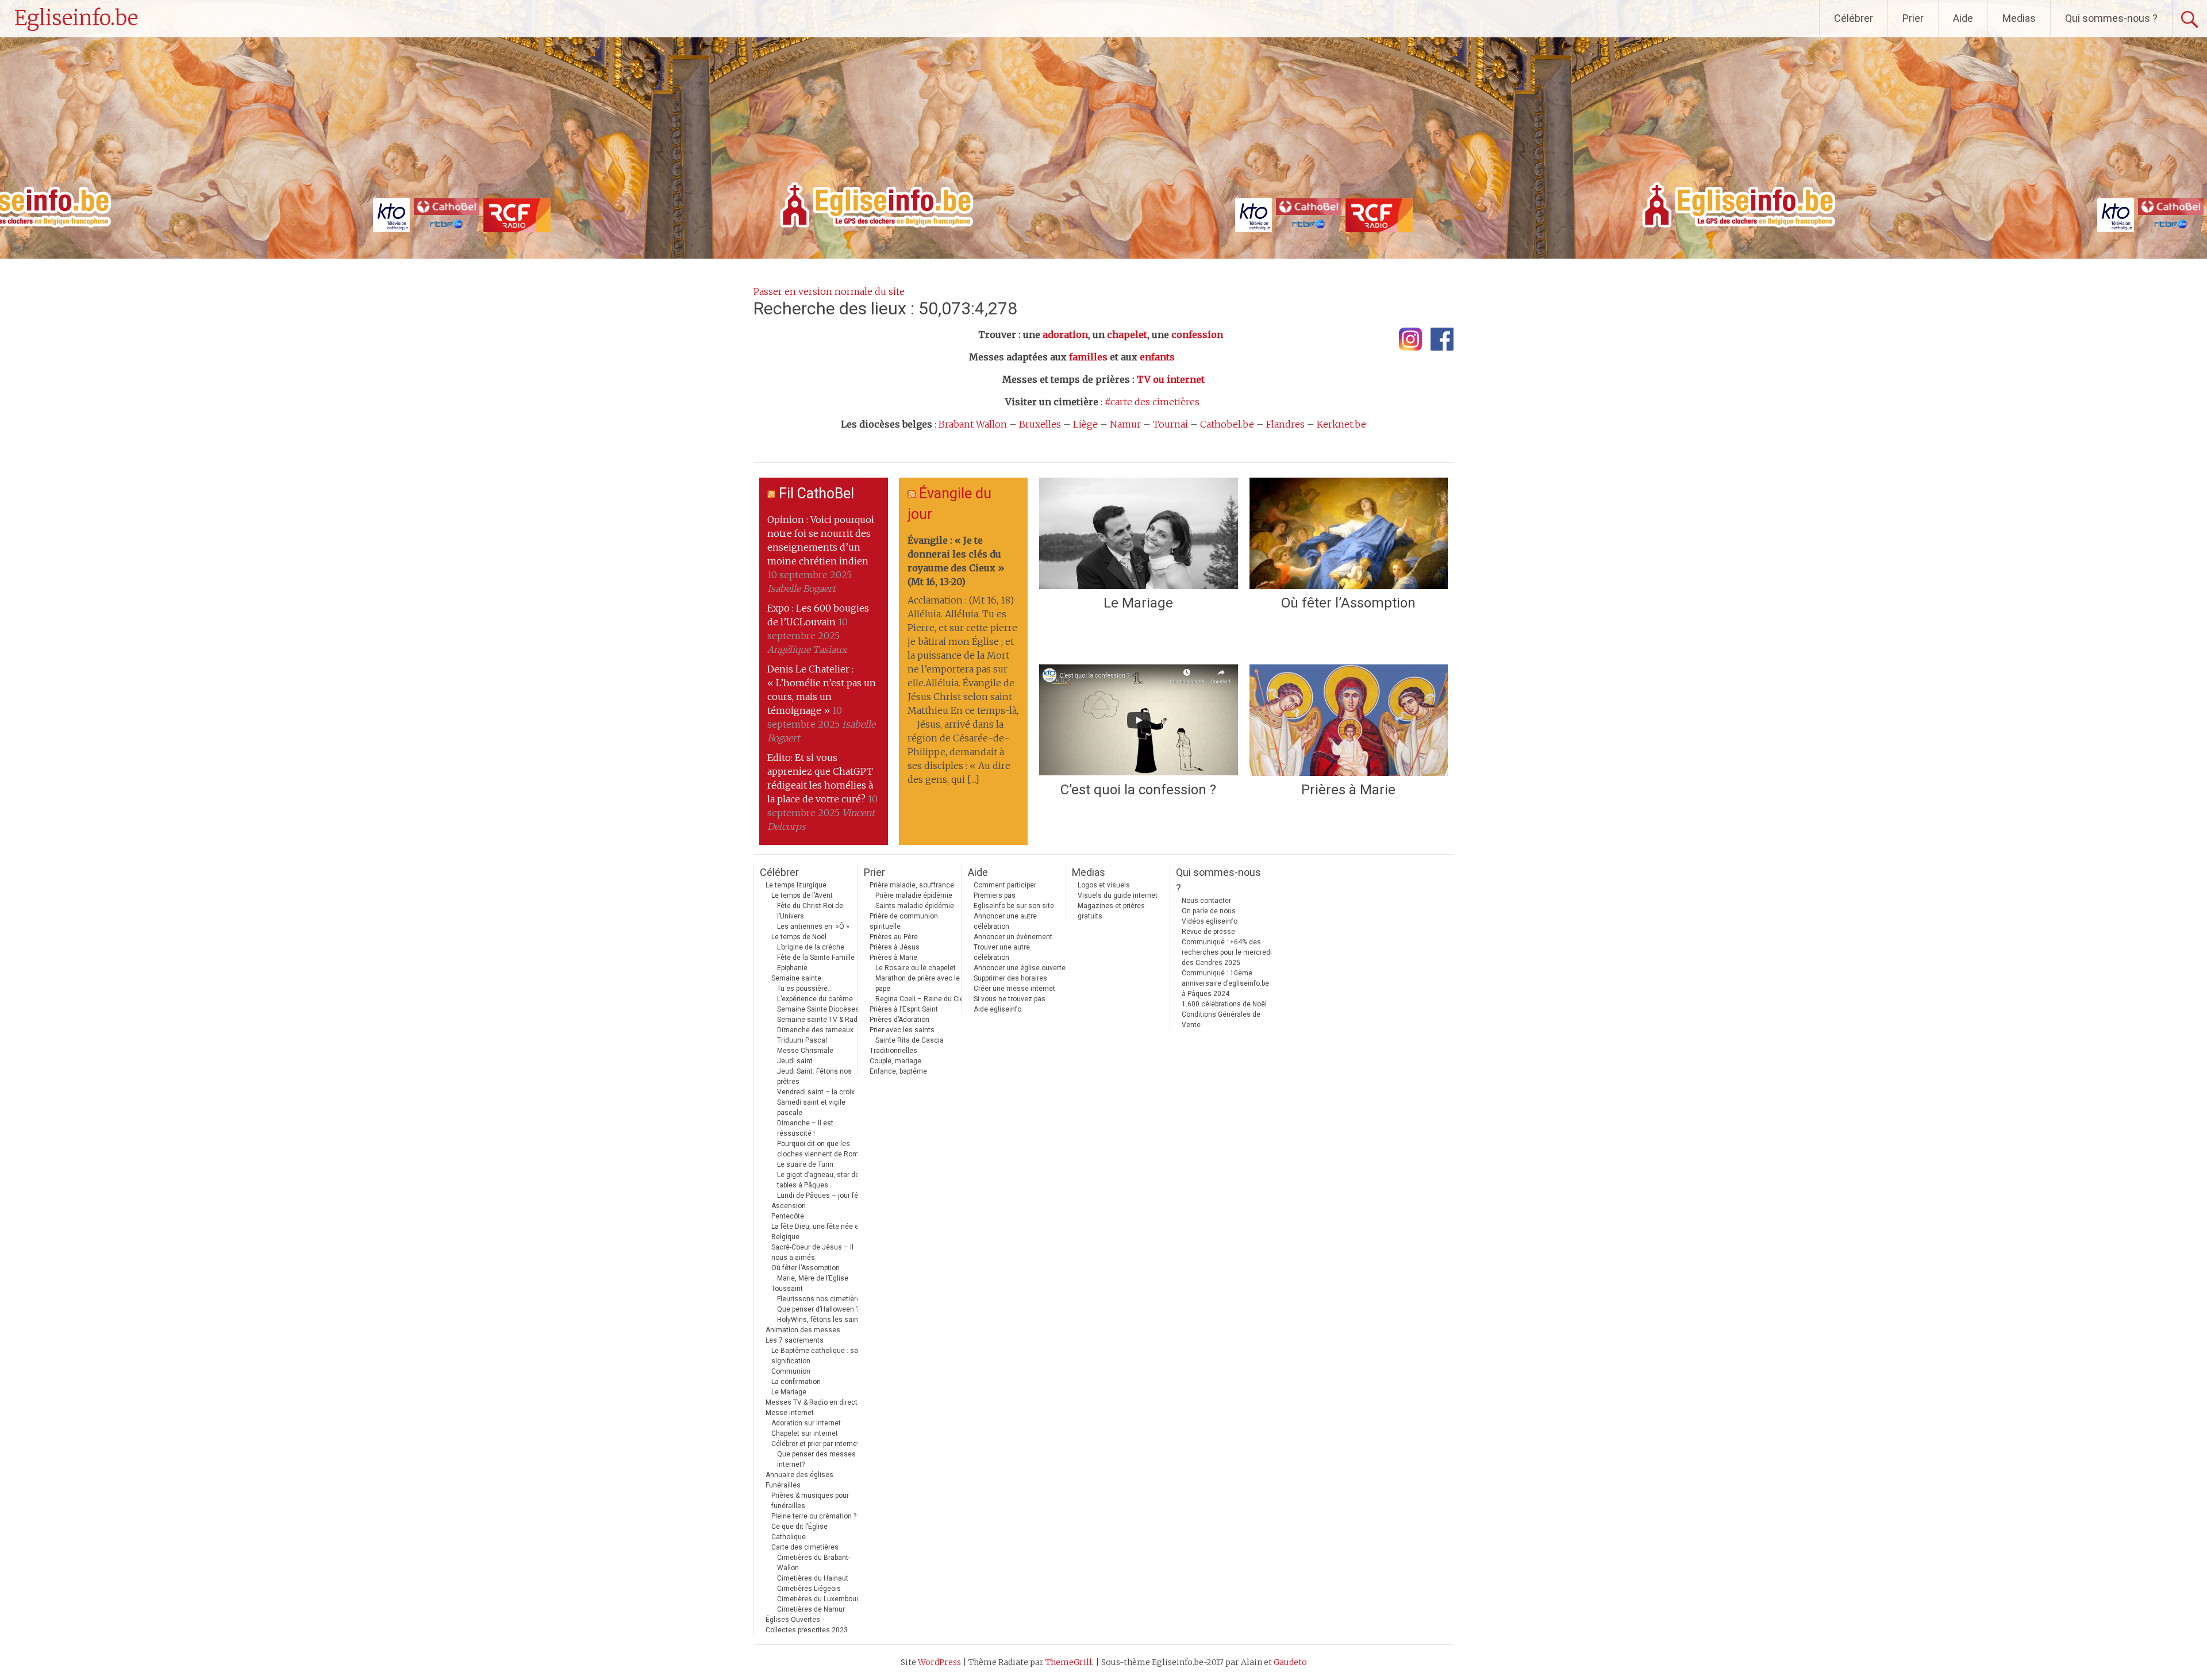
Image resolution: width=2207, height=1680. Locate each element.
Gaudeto (1290, 1662)
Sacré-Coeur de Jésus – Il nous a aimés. (812, 1252)
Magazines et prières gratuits (1111, 911)
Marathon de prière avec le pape (918, 983)
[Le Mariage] (1138, 533)
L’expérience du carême (815, 999)
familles (1088, 357)
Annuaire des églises (799, 1475)
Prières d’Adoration (899, 1020)
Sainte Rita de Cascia (910, 1040)
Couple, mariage (895, 1061)
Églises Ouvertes (793, 1620)
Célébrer (1854, 18)
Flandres (1285, 424)
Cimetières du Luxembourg (820, 1599)
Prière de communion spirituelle (904, 921)
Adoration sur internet (806, 1423)
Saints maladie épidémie (915, 906)
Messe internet (790, 1413)
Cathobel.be (1227, 424)
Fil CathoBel (816, 493)
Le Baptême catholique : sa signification (815, 1356)
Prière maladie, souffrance (912, 885)
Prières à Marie (1348, 790)
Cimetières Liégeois (809, 1589)
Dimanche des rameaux (815, 1030)
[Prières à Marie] (1349, 720)
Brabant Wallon (973, 424)
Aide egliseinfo (997, 1009)
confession (1197, 335)
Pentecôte (788, 1216)
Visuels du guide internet (1118, 895)
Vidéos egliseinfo (1210, 921)
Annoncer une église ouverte (1020, 968)
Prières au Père (894, 937)
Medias (2019, 18)
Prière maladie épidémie (914, 895)
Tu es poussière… (805, 989)
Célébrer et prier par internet (815, 1444)
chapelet (1127, 335)
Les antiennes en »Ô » (813, 927)
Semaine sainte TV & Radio (820, 1020)
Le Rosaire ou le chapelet (916, 968)
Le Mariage (1138, 603)
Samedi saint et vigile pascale (811, 1108)
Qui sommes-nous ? (2111, 18)
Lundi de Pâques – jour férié (822, 1195)
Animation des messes (803, 1330)
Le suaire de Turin (805, 1164)
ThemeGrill (1069, 1662)
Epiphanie (792, 968)
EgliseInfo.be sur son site (1014, 906)
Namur (1125, 424)
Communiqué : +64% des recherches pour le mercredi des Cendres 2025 (1227, 952)
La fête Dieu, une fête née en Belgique (817, 1232)
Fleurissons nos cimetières (821, 1299)
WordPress (939, 1662)
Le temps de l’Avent (802, 895)
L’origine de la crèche (811, 947)
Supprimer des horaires (1010, 978)
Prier (1913, 18)
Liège (1085, 424)
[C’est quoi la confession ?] (1138, 720)
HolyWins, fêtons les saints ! (822, 1320)
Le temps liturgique (796, 885)
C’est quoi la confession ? (1138, 790)
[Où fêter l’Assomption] (1349, 533)
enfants (1157, 357)
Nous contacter (1206, 901)
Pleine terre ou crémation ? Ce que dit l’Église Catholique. (814, 1527)
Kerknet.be (1341, 424)
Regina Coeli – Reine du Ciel (920, 999)
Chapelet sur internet (805, 1433)
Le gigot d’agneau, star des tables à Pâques (820, 1180)
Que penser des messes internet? (816, 1459)
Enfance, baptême (898, 1071)
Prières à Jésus (895, 947)
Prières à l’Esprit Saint (904, 1009)
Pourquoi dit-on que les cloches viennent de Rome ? (822, 1149)
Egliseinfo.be (76, 18)
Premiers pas (995, 895)
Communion (791, 1371)
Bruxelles (1040, 424)
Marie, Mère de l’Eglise (813, 1278)
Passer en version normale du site (829, 291)
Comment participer (1005, 885)
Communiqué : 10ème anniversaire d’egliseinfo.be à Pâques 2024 (1225, 983)
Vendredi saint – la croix (816, 1092)
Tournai (1170, 424)
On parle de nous (1209, 911)
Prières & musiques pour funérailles (810, 1501)
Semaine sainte (796, 978)
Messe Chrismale (805, 1051)
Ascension (789, 1206)
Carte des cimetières (805, 1547)
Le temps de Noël (799, 937)
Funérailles (783, 1485)
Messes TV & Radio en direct (812, 1402)
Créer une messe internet (1014, 989)
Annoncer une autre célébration (1005, 921)
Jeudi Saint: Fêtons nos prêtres (814, 1077)
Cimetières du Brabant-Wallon (814, 1563)
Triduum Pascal (802, 1040)
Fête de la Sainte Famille (816, 958)
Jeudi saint (795, 1061)
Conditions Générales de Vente (1221, 1020)
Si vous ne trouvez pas (1010, 999)
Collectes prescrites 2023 (807, 1630)
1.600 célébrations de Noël (1224, 1004)
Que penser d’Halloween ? (818, 1309)
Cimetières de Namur (811, 1609)
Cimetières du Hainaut (813, 1578)
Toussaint (787, 1289)
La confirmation (796, 1382)
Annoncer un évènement (1013, 937)
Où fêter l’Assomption (1348, 603)
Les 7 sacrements (795, 1340)
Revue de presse (1208, 932)
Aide (1963, 18)
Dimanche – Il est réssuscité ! (805, 1128)
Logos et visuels (1104, 885)
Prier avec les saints (902, 1030)
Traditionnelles (893, 1051)
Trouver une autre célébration (1002, 952)
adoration (1065, 335)
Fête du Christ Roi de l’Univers (810, 911)
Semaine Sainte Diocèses (818, 1009)
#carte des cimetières (1152, 402)
